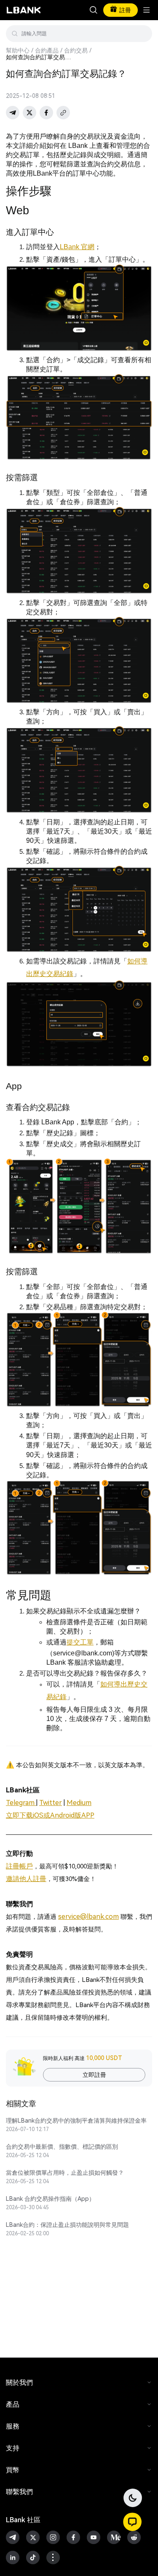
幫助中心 (18, 50)
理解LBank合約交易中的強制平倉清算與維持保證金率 (76, 2121)
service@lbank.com (88, 1917)
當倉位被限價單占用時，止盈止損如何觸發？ (65, 2173)
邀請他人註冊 (26, 1879)
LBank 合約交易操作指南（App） (50, 2199)
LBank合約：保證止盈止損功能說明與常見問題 (67, 2225)
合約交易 (76, 50)
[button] (132, 2522)
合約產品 (47, 50)
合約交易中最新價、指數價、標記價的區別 (62, 2147)
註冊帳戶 (19, 1866)
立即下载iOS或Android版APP (50, 1815)
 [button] (94, 10)
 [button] (142, 34)
